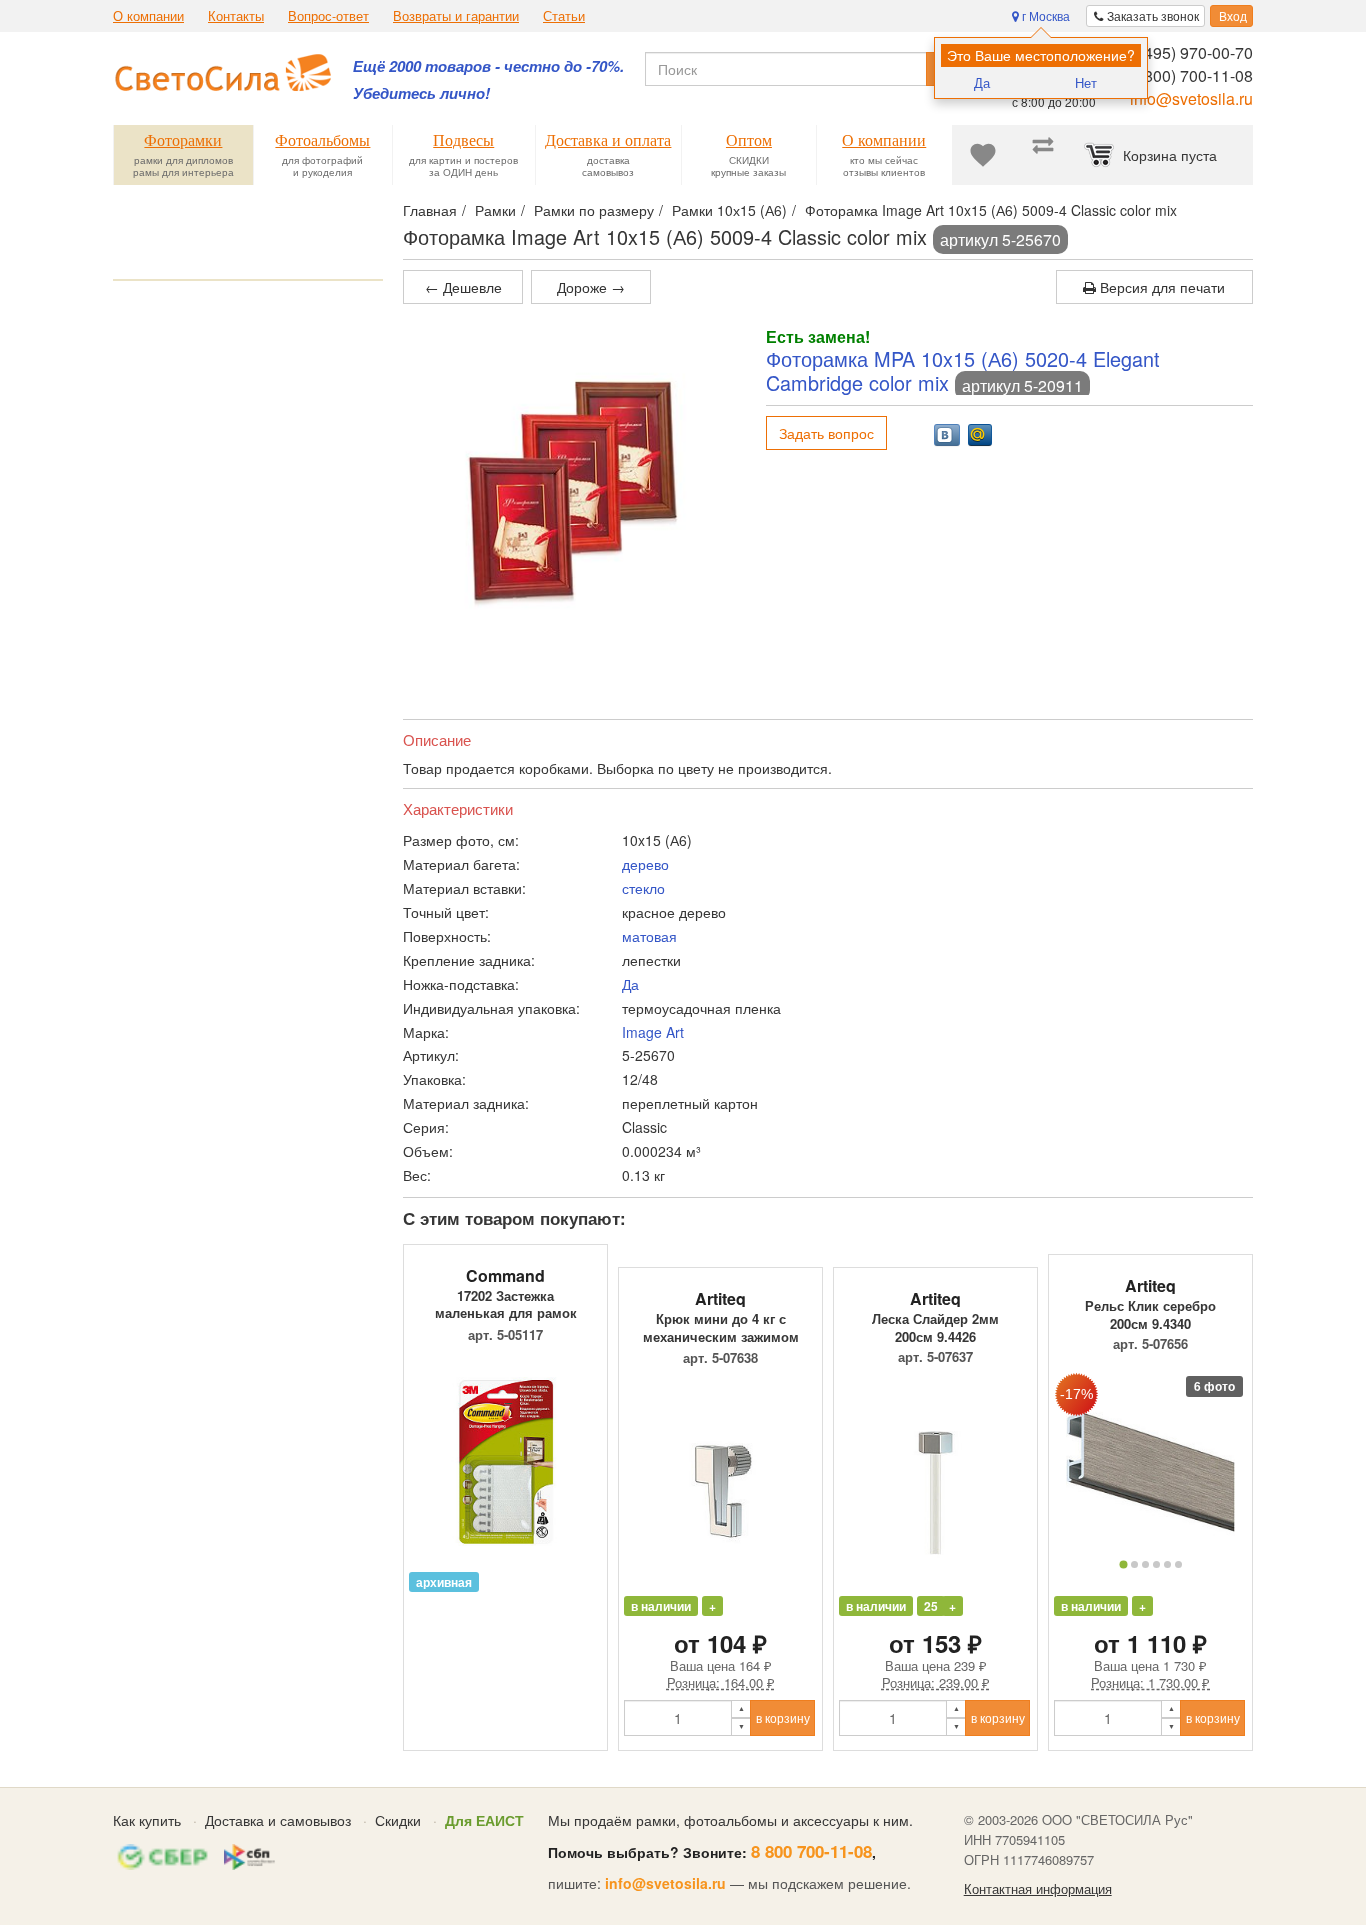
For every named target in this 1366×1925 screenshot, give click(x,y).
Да (982, 82)
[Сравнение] (1043, 155)
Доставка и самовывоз (278, 1820)
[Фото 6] (1178, 1564)
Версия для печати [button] (1160, 287)
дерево (645, 864)
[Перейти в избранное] (983, 155)
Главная (430, 210)
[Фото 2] (1134, 1564)
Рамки (495, 210)
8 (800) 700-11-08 (1189, 75)
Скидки (398, 1820)
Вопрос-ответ (328, 16)
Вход (1231, 15)
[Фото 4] (1156, 1564)
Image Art (653, 1032)
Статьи (564, 16)
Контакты (236, 16)
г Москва (1044, 15)
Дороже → (591, 287)
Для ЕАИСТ (484, 1820)
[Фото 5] (1167, 1564)
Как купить (147, 1820)
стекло (643, 888)
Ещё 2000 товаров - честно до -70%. (488, 66)
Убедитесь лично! (421, 93)
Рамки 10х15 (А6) (729, 210)
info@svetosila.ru (1191, 98)
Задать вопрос (826, 433)
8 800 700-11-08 (811, 1851)
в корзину (783, 1717)
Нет (1086, 82)
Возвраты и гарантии (456, 16)
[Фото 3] (1145, 1564)
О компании (148, 16)
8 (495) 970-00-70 (1189, 52)
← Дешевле (463, 287)
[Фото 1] (1123, 1564)
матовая (649, 936)
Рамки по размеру (594, 210)
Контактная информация (1038, 1889)
